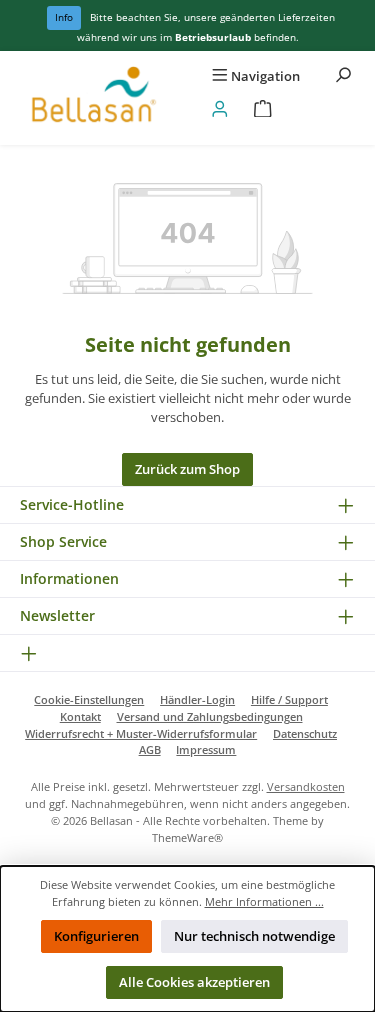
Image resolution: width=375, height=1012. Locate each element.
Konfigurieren (96, 936)
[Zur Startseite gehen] (94, 98)
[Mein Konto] (220, 109)
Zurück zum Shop (187, 469)
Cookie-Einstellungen (89, 699)
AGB (150, 749)
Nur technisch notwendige (254, 936)
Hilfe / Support (289, 699)
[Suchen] (343, 76)
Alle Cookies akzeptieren (194, 982)
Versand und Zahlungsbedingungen (210, 716)
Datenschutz (305, 733)
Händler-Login (197, 699)
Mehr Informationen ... (264, 901)
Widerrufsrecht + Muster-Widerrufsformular (141, 733)
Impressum (206, 749)
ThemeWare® (187, 837)
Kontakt (80, 716)
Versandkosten (306, 786)
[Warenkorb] (263, 109)
